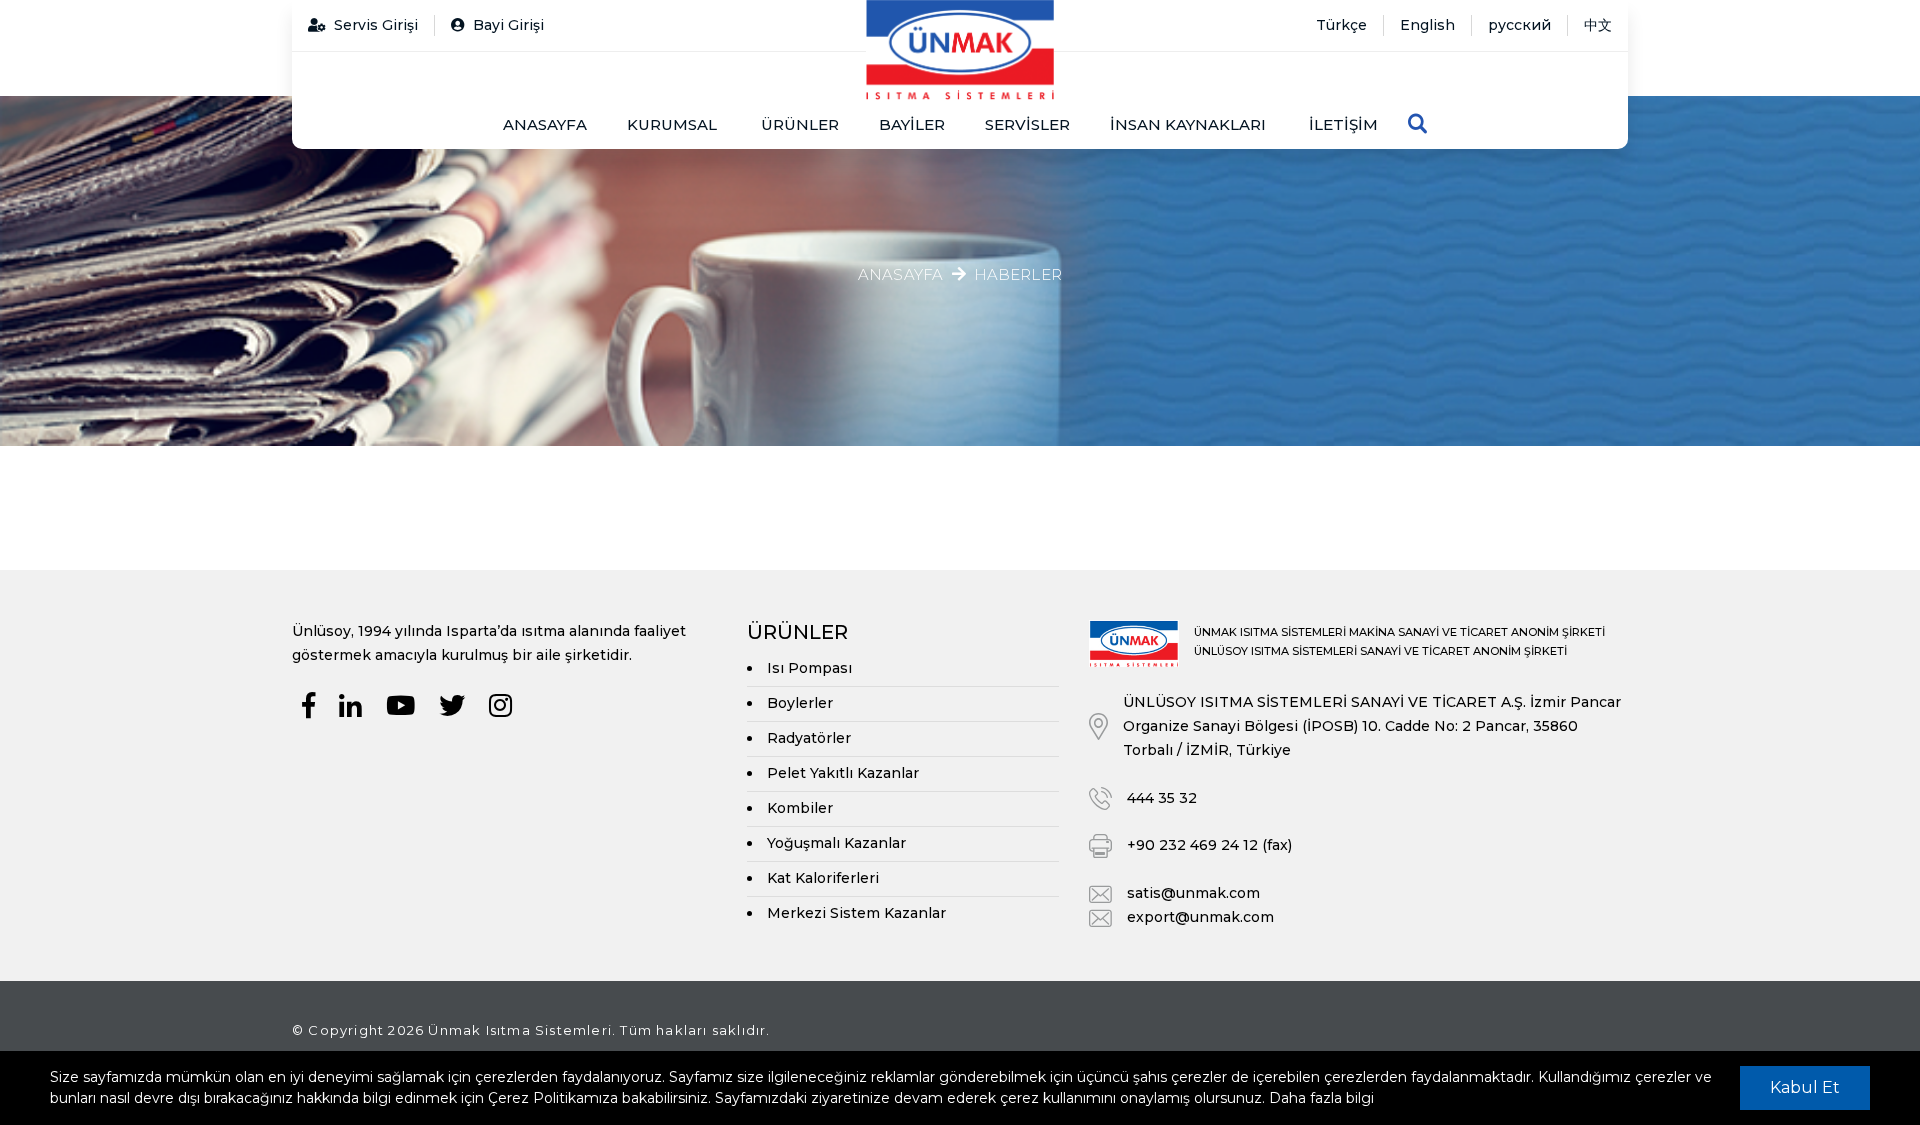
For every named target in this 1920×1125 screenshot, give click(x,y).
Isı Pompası (809, 668)
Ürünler (800, 124)
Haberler (1018, 275)
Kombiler (800, 808)
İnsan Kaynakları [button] (1188, 124)
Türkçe (1341, 25)
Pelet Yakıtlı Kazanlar (843, 773)
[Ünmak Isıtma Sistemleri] (960, 50)
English (1427, 25)
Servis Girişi (376, 25)
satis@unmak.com (1193, 893)
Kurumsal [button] (672, 124)
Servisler (1027, 124)
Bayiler (912, 124)
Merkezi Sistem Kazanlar (856, 913)
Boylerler (800, 703)
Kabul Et (1805, 1087)
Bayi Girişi (508, 25)
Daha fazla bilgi (1321, 1098)
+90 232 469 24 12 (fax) (1209, 845)
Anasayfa (545, 124)
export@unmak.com (1200, 917)
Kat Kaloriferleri (823, 878)
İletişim (1343, 124)
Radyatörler (809, 738)
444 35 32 (1162, 798)
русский (1519, 25)
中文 (1598, 25)
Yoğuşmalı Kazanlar (836, 843)
